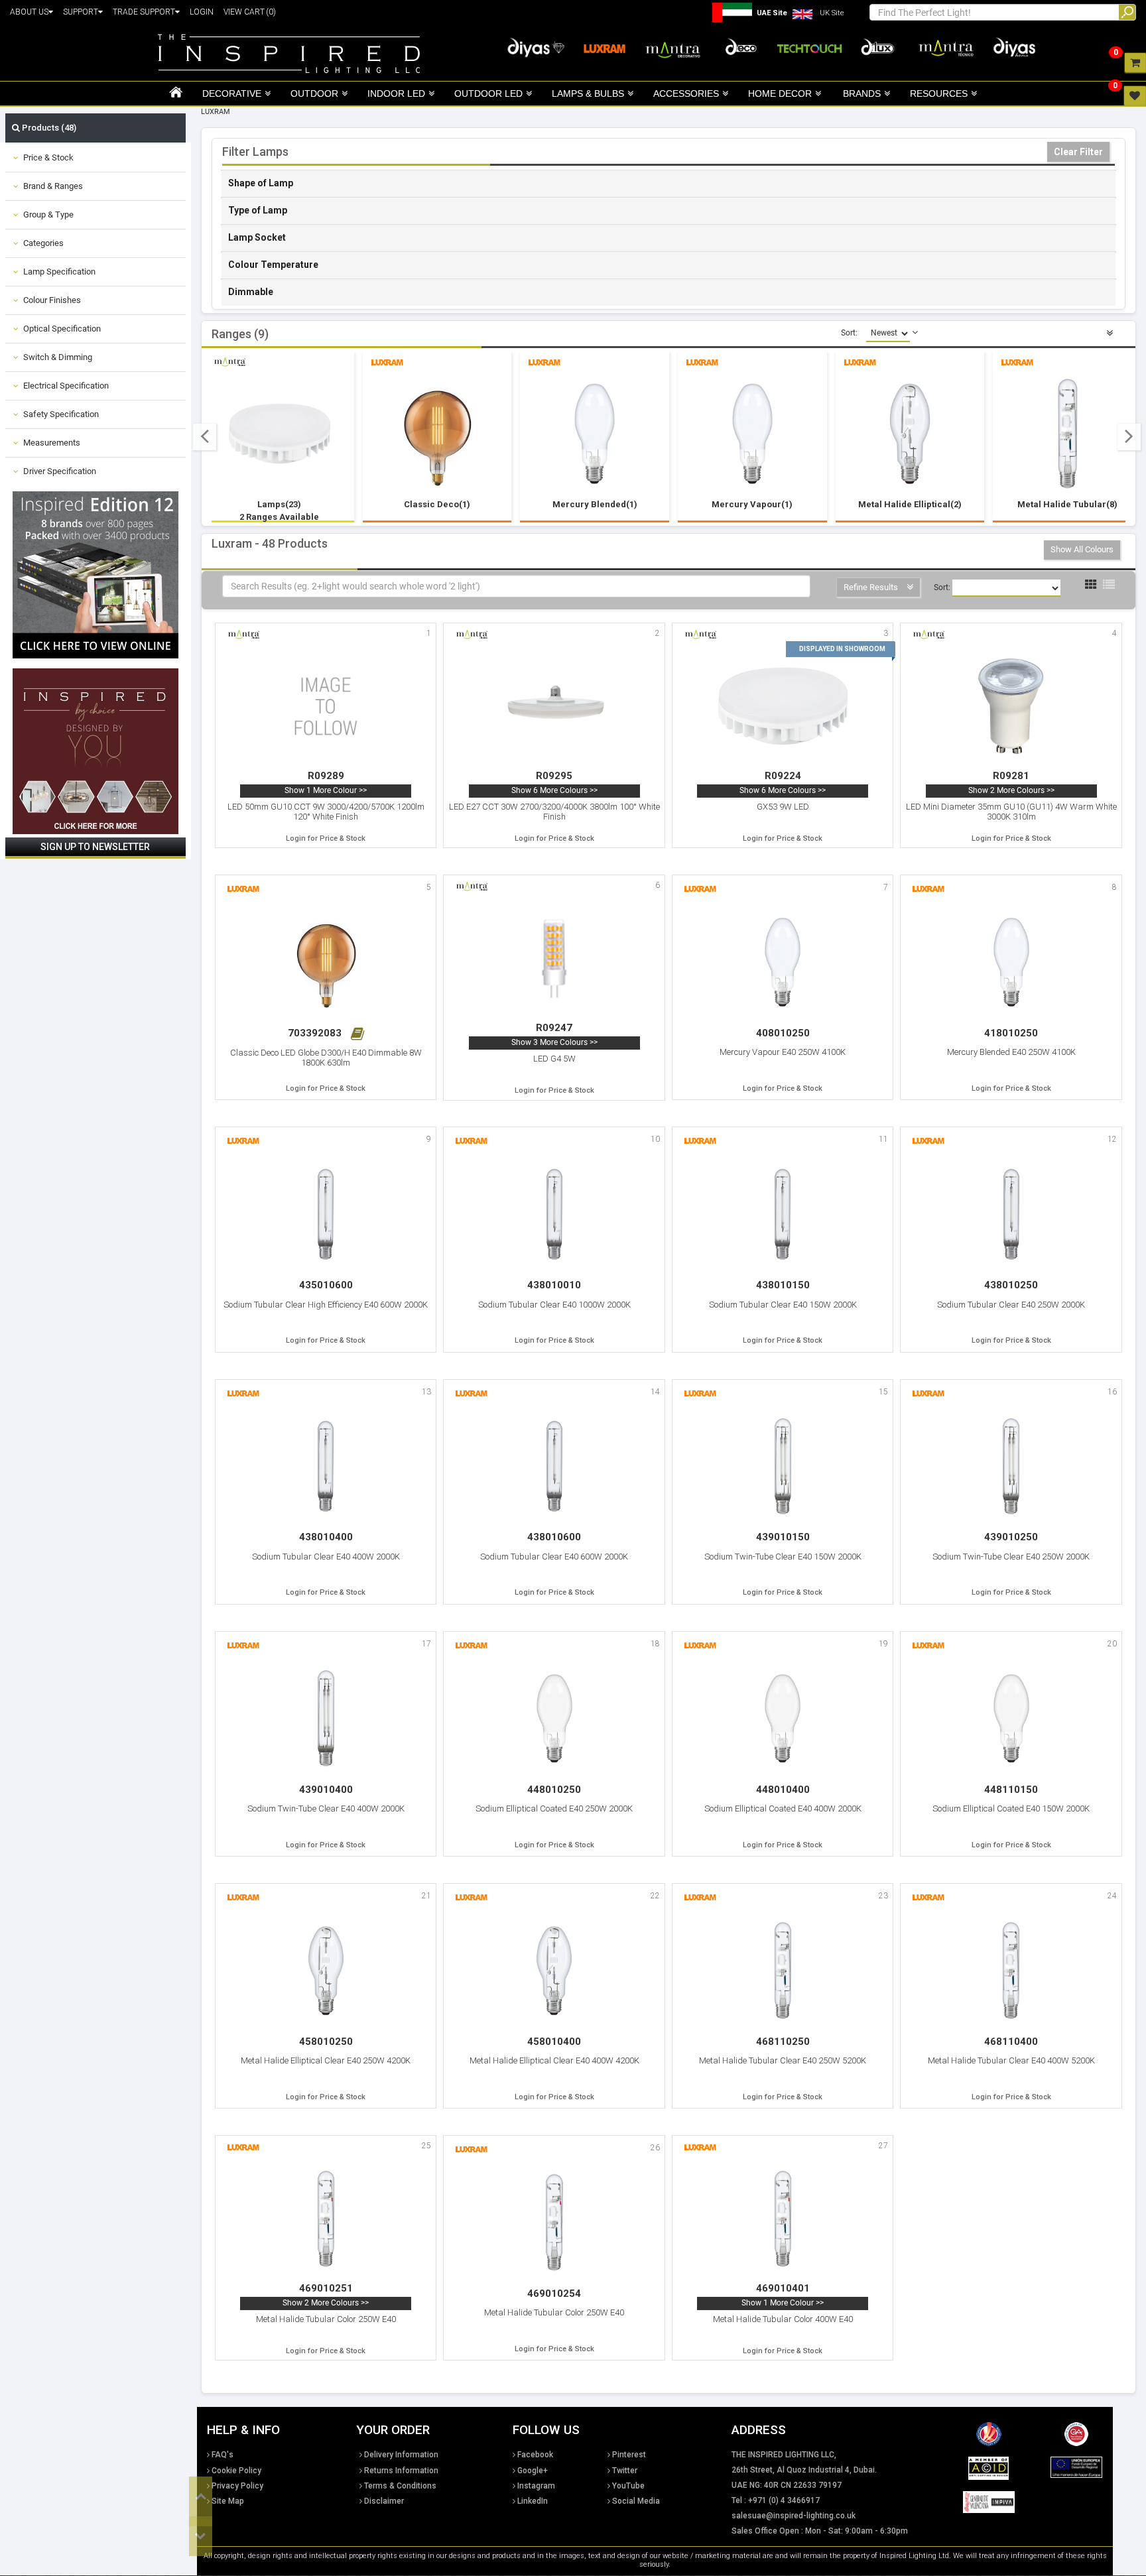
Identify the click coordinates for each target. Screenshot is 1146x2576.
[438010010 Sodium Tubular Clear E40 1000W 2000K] (554, 1214)
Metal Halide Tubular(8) (1067, 504)
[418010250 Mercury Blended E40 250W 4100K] (1011, 962)
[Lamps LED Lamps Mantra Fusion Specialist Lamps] (280, 434)
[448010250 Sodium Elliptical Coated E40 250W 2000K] (554, 1718)
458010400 (554, 2042)
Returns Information (401, 2471)
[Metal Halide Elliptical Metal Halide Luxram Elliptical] (910, 434)
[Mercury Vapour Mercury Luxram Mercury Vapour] (752, 434)
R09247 (554, 1028)
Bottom (201, 2536)
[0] (1135, 62)
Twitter (625, 2471)
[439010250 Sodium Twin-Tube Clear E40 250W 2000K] (1011, 1466)
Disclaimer (384, 2501)
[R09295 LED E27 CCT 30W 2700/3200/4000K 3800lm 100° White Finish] (554, 706)
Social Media (636, 2501)
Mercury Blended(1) (595, 504)
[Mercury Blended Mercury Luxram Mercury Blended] (595, 434)
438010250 (1011, 1285)
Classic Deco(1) (437, 504)
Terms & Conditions (400, 2486)
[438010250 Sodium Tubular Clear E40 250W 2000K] (1011, 1214)
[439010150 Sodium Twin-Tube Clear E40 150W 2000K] (783, 1466)
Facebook (535, 2455)
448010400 (783, 1790)
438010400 (326, 1537)
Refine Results (872, 587)
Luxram (216, 112)
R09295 (554, 776)
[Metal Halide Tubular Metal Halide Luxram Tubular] (1068, 434)
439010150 (783, 1537)
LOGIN (202, 12)
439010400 (326, 1790)
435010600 (326, 1285)
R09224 (783, 776)
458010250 (326, 2042)
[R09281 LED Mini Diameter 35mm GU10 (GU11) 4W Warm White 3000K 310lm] (1011, 706)
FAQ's (223, 2455)
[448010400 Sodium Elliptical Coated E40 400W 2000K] (783, 1718)
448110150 (1011, 1790)
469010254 (554, 2294)
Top (201, 2496)
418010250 (1011, 1033)
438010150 (783, 1285)
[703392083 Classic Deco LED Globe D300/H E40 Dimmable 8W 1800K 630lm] (326, 962)
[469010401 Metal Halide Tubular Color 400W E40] (783, 2219)
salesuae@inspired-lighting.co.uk (794, 2516)
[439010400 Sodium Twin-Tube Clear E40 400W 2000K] (326, 1718)
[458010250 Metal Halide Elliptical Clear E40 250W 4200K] (326, 1970)
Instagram (536, 2486)
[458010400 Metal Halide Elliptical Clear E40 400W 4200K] (554, 1970)
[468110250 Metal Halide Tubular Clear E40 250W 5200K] (783, 1970)
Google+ (533, 2471)
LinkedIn (533, 2501)
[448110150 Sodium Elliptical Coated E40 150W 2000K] (1011, 1718)
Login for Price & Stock (326, 838)
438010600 (554, 1537)
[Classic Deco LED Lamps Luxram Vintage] (437, 434)
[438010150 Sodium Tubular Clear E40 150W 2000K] (783, 1214)
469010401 (783, 2288)
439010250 (1011, 1537)
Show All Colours (1082, 549)
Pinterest (629, 2455)
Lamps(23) (279, 510)
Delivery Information (401, 2455)
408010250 (783, 1033)
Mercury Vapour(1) (752, 504)
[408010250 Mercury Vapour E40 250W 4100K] (783, 962)
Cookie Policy (236, 2471)
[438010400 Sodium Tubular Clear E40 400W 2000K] (326, 1466)
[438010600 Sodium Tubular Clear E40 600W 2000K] (554, 1466)
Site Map (228, 2501)
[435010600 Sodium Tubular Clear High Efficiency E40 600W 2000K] (326, 1214)
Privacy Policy (237, 2486)
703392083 (316, 1033)
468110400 (1011, 2042)
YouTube (628, 2486)
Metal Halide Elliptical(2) (910, 504)
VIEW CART (250, 12)
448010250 (554, 1790)
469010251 (326, 2288)
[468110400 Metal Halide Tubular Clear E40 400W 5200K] (1011, 1970)
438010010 (554, 1285)
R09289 (326, 776)
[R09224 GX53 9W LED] (783, 706)
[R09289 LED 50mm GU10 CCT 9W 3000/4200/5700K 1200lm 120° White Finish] (326, 706)
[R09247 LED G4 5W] (554, 958)
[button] (205, 437)
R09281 (1011, 776)
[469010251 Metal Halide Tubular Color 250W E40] (326, 2219)
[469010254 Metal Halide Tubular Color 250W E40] (554, 2222)
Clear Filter (1078, 152)
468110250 (783, 2042)
